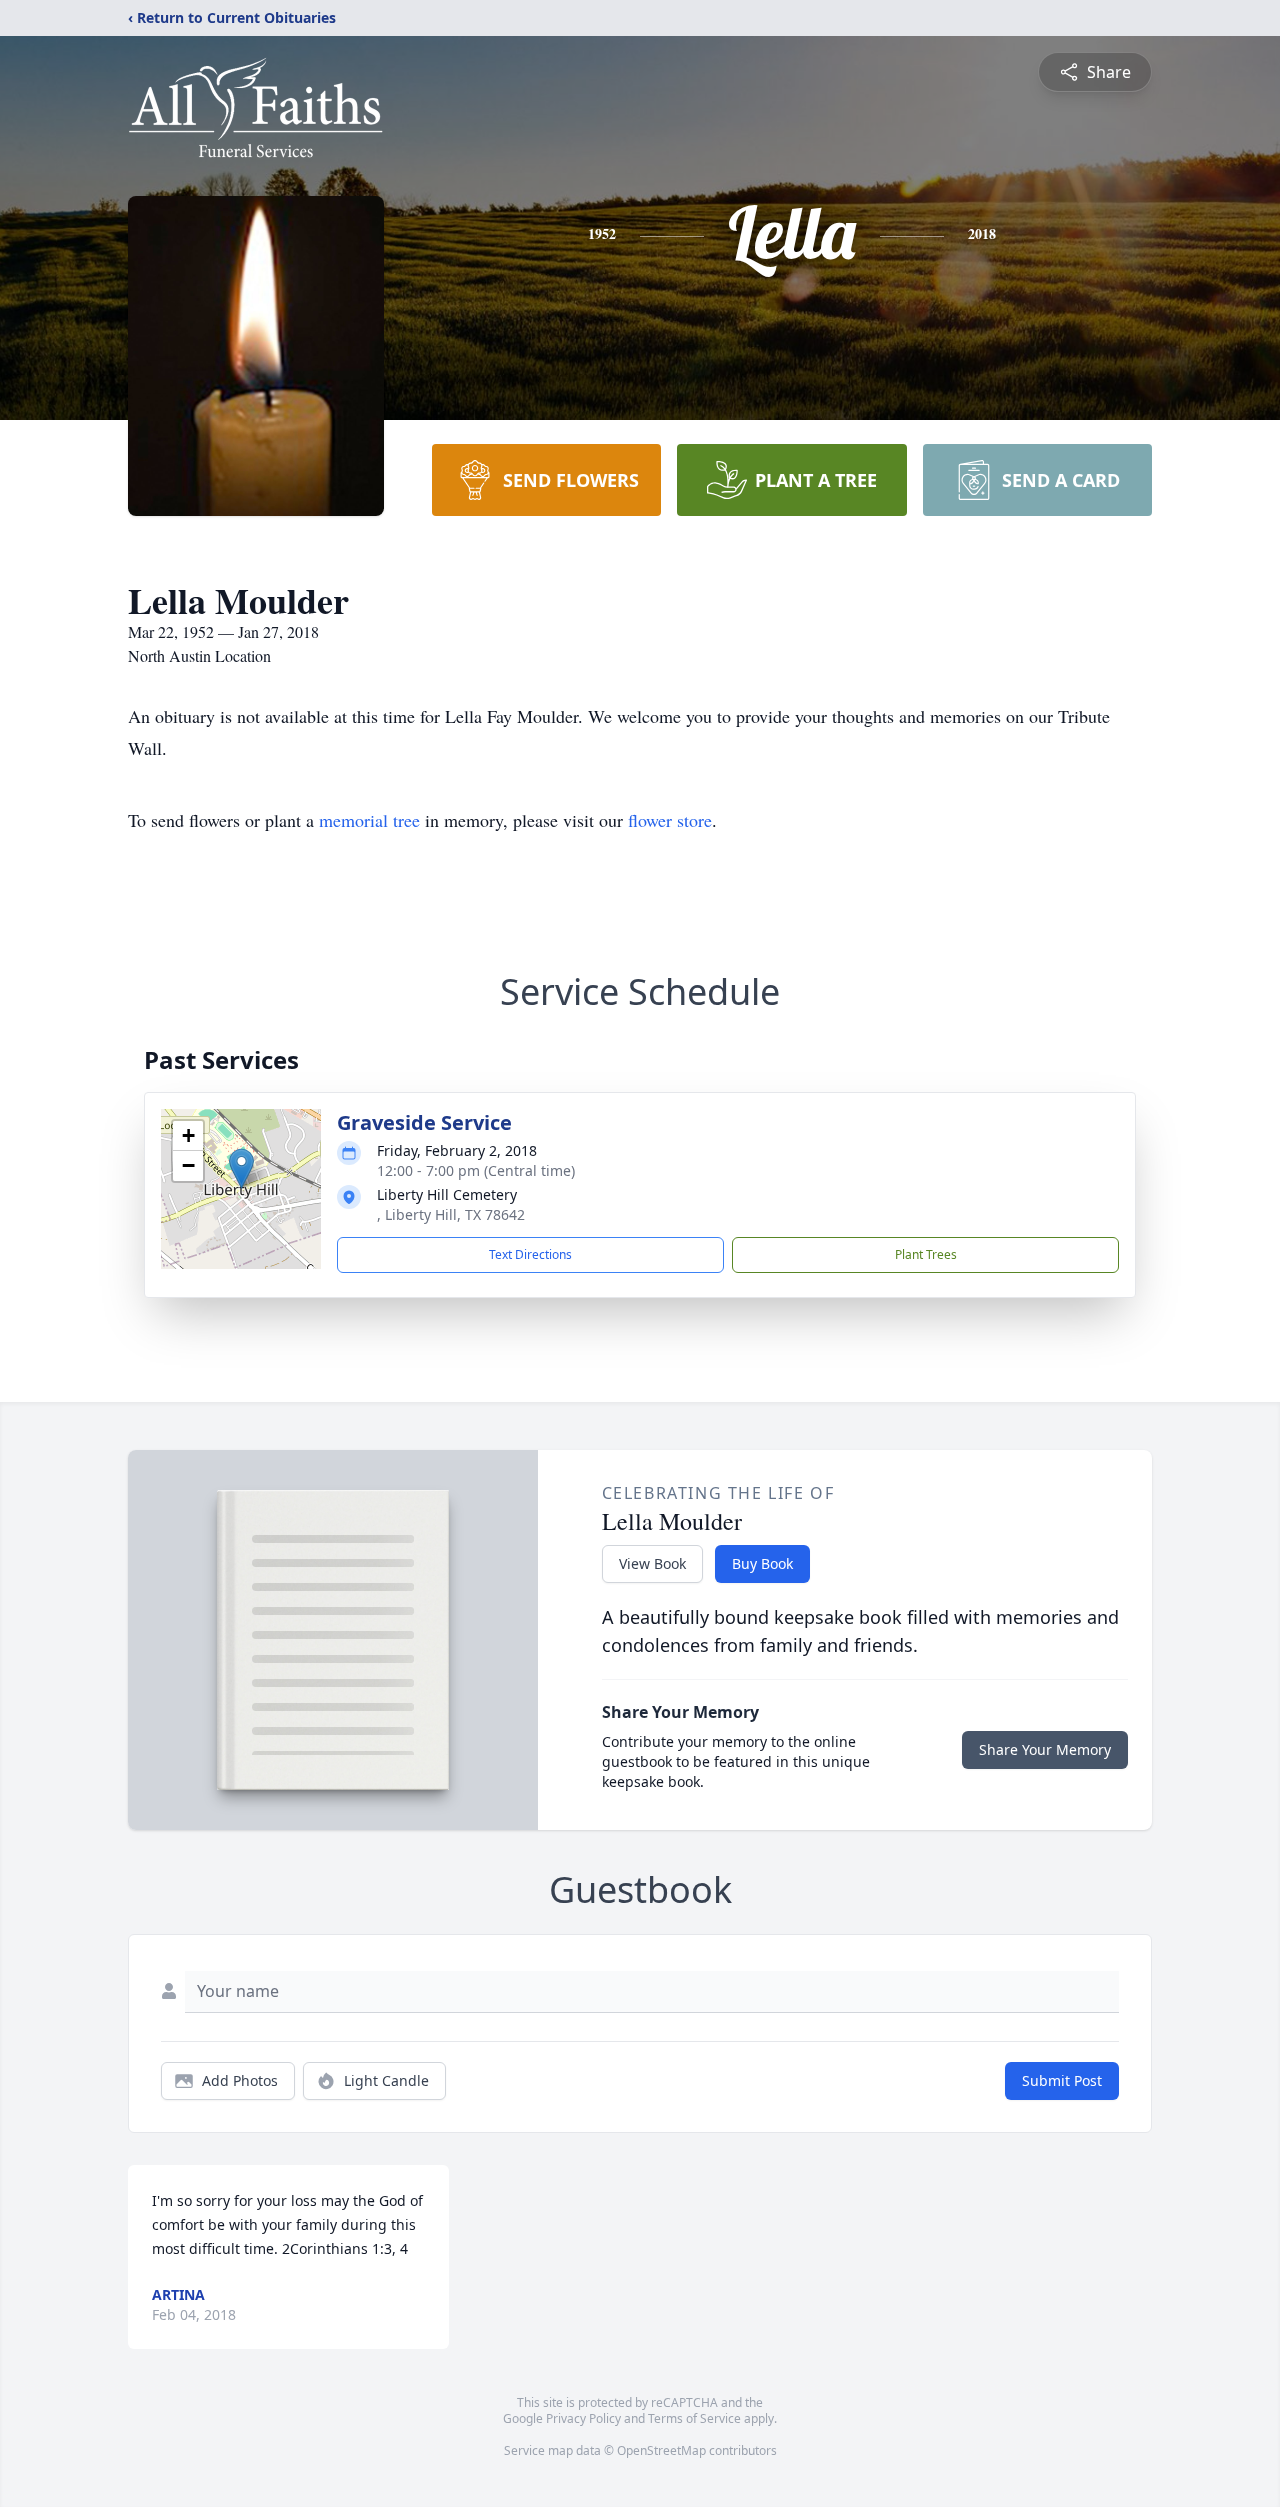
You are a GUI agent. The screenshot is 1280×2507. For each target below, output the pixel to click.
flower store (670, 820)
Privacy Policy (583, 2418)
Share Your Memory (1045, 1749)
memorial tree (369, 820)
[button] (241, 1168)
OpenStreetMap (661, 2450)
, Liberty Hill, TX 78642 (451, 1214)
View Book (652, 1563)
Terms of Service (694, 2418)
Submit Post (1062, 2080)
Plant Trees (926, 1254)
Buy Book (762, 1563)
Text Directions (530, 1254)
